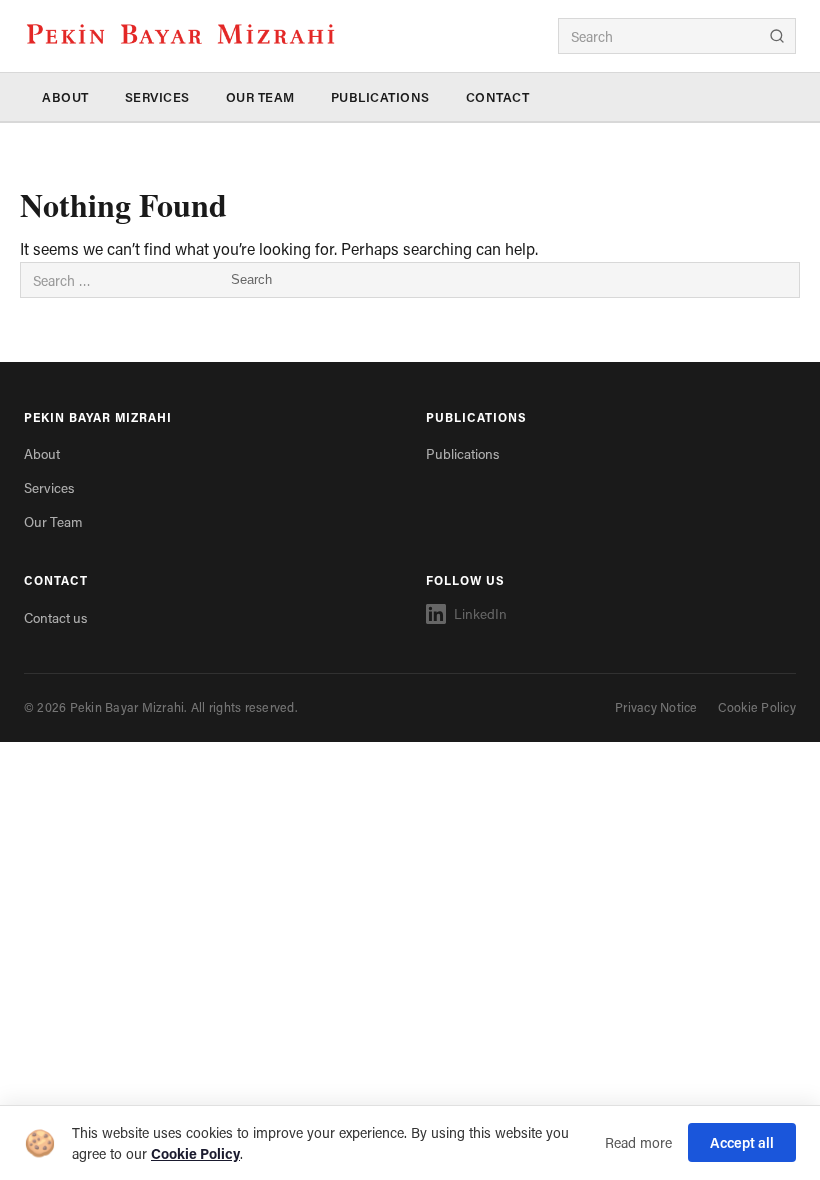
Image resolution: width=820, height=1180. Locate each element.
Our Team (260, 97)
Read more (638, 1142)
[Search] (777, 36)
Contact (498, 97)
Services (157, 97)
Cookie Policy (757, 707)
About (65, 97)
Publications (380, 97)
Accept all (742, 1142)
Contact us (55, 618)
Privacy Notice (656, 707)
